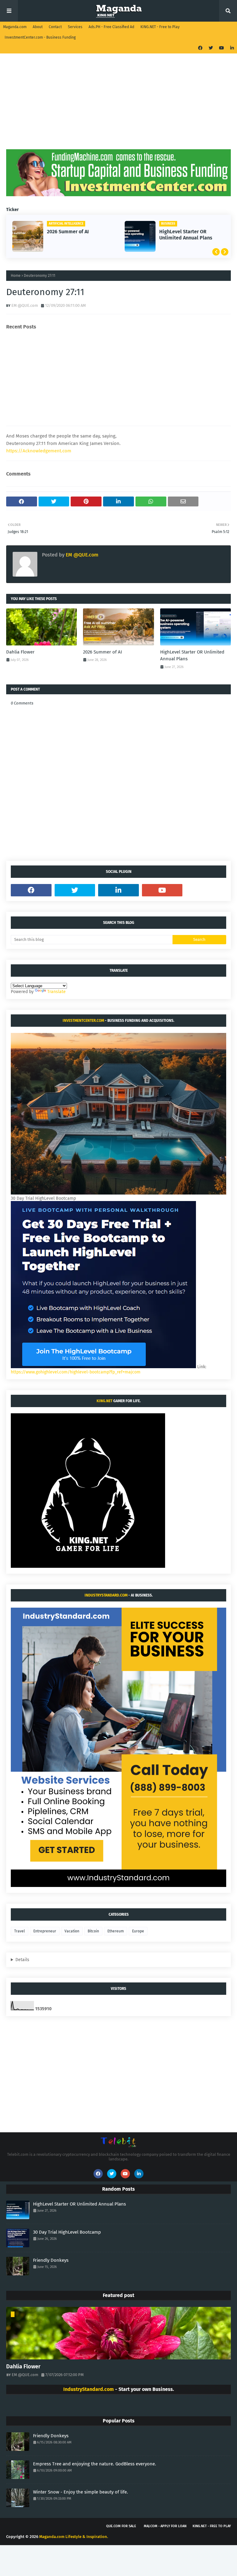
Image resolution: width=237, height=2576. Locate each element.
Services (75, 27)
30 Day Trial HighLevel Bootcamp (184, 235)
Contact (55, 27)
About (38, 27)
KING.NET (104, 1401)
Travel (20, 1931)
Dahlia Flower (20, 652)
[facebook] (200, 48)
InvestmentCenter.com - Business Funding (40, 37)
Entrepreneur (45, 1931)
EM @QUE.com (25, 305)
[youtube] (222, 48)
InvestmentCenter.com (83, 1021)
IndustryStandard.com (106, 1595)
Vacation (72, 1931)
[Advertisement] (118, 106)
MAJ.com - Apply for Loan (165, 2526)
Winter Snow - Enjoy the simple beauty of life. (81, 2492)
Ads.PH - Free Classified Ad (111, 27)
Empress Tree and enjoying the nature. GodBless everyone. (95, 2464)
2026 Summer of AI (102, 652)
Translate (56, 992)
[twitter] (211, 48)
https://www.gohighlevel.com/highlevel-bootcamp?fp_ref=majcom (76, 1372)
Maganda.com (15, 27)
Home (16, 276)
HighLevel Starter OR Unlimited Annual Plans (73, 235)
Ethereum (116, 1931)
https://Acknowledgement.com (39, 451)
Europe (138, 1931)
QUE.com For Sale (121, 2526)
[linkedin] (231, 48)
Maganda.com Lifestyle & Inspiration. (74, 2537)
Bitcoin (93, 1931)
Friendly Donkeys (51, 2260)
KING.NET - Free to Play (160, 27)
